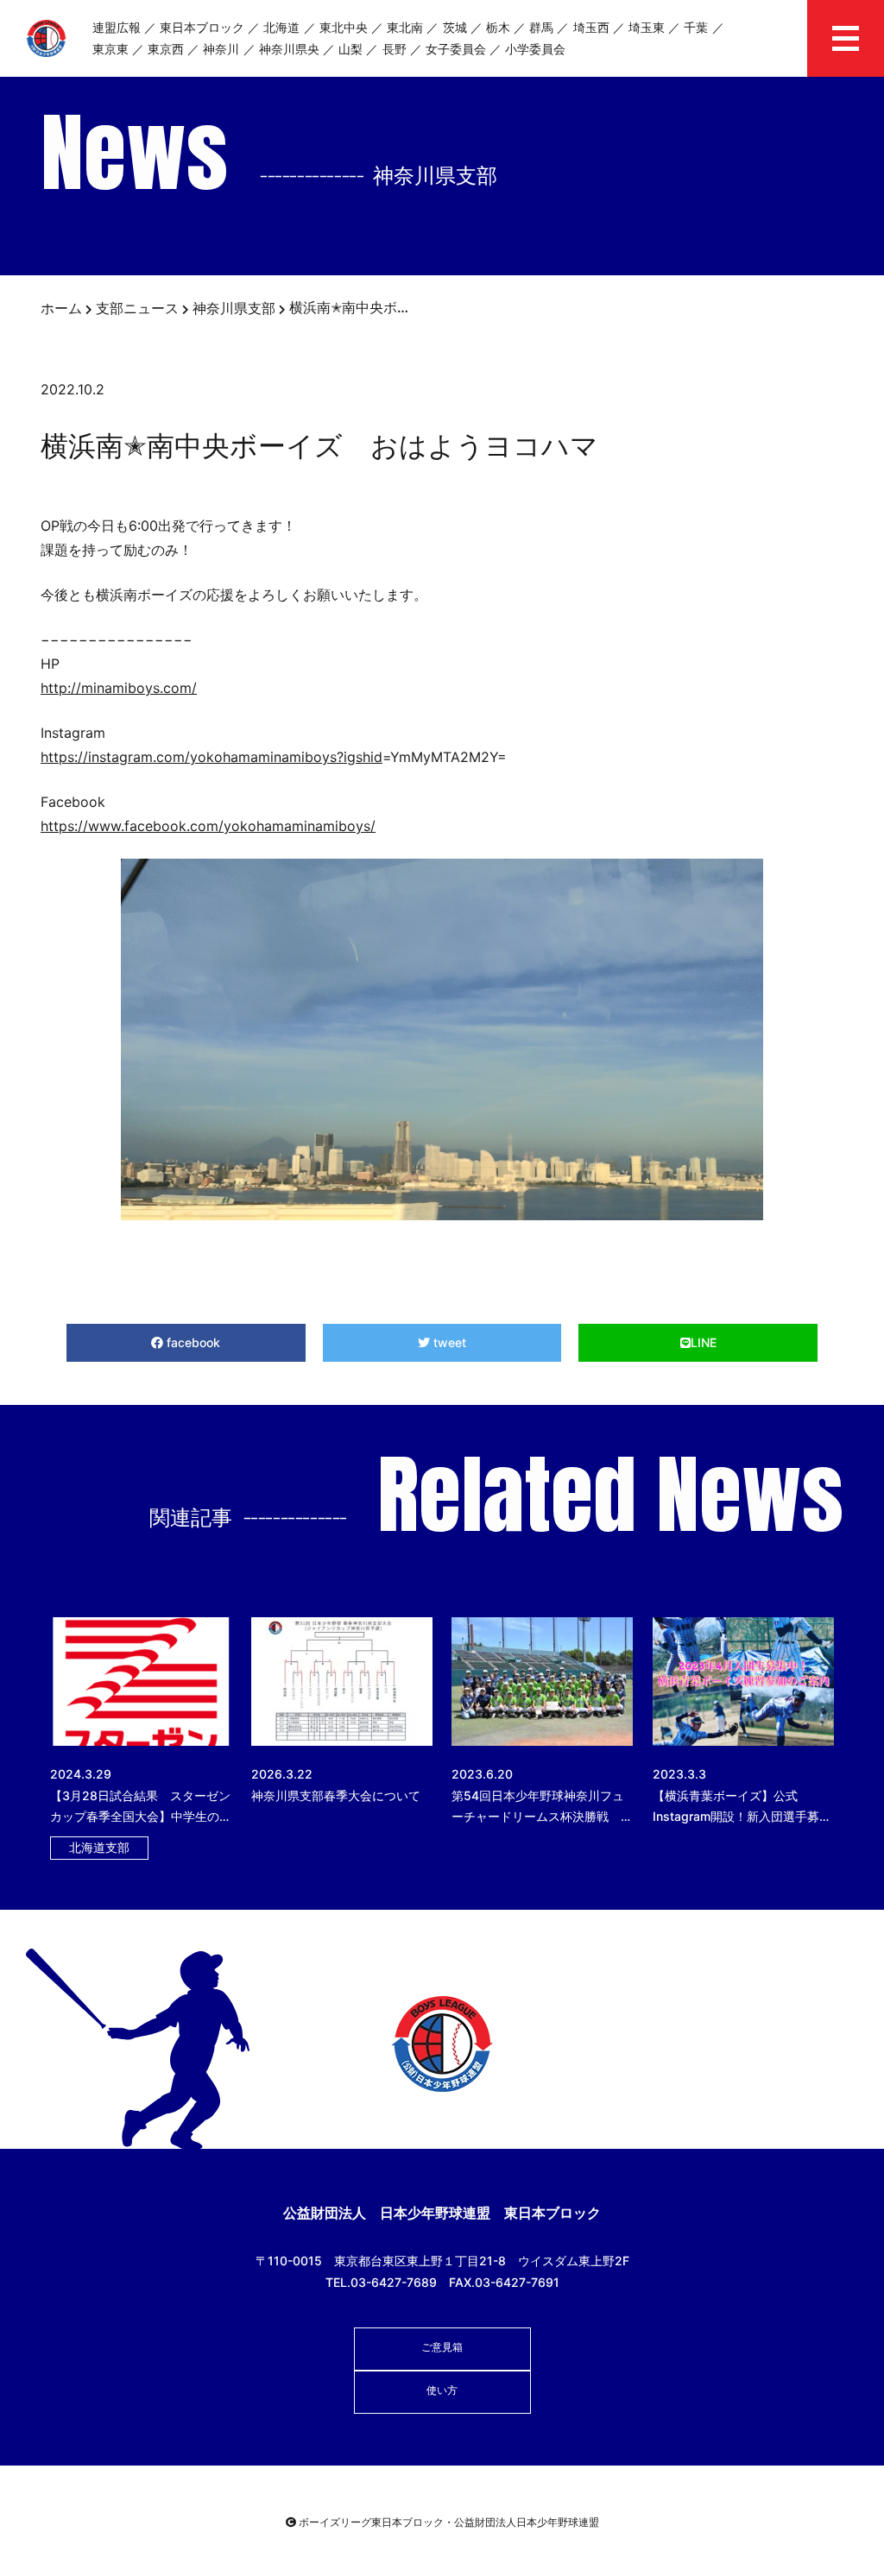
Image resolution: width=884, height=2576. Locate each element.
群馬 (541, 27)
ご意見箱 (442, 2347)
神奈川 (221, 49)
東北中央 (344, 27)
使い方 (442, 2390)
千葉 (696, 27)
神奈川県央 (289, 49)
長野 (395, 49)
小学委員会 (535, 49)
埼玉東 (647, 27)
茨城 (455, 27)
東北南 (405, 27)
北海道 (281, 27)
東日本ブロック (202, 27)
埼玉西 (591, 27)
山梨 (350, 49)
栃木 (498, 27)
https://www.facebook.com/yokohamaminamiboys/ (208, 826)
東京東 (110, 49)
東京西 (166, 49)
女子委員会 (456, 49)
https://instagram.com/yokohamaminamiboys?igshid (212, 757)
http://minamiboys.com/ (119, 688)
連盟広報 (117, 27)
